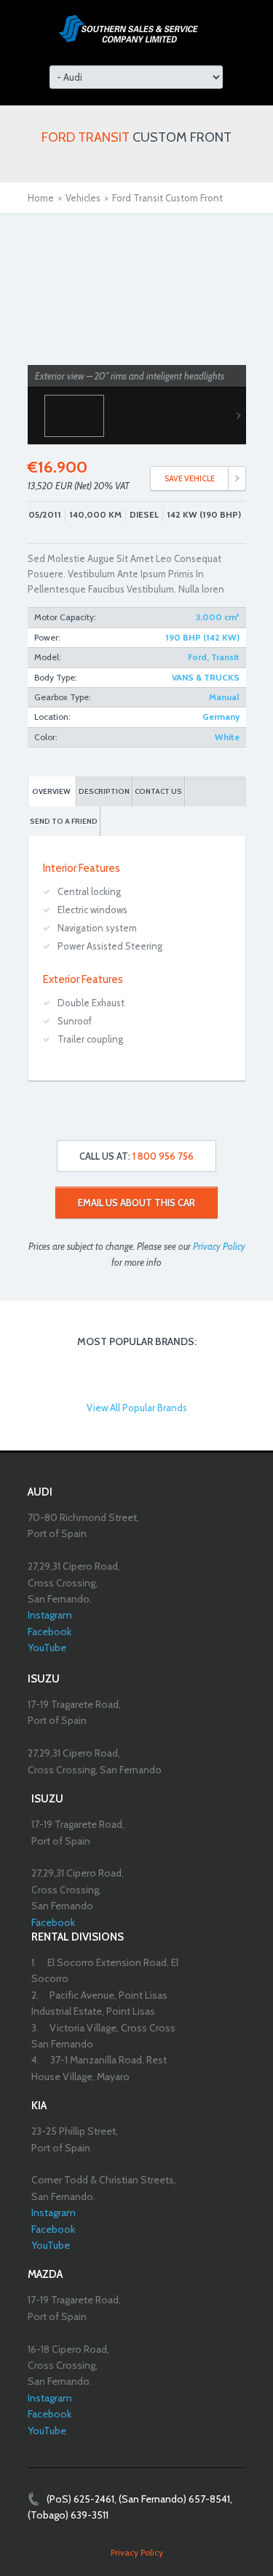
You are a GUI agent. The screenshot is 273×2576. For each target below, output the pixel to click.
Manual (224, 697)
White (227, 737)
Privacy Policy (219, 1246)
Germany (221, 717)
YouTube (47, 1648)
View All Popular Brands (137, 1408)
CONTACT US (158, 791)
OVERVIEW (51, 791)
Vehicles (83, 198)
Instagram (50, 1615)
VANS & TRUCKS (206, 677)
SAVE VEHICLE (190, 478)
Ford (197, 657)
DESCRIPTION (104, 791)
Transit (225, 657)
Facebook (50, 1632)
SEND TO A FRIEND (64, 821)
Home (41, 198)
